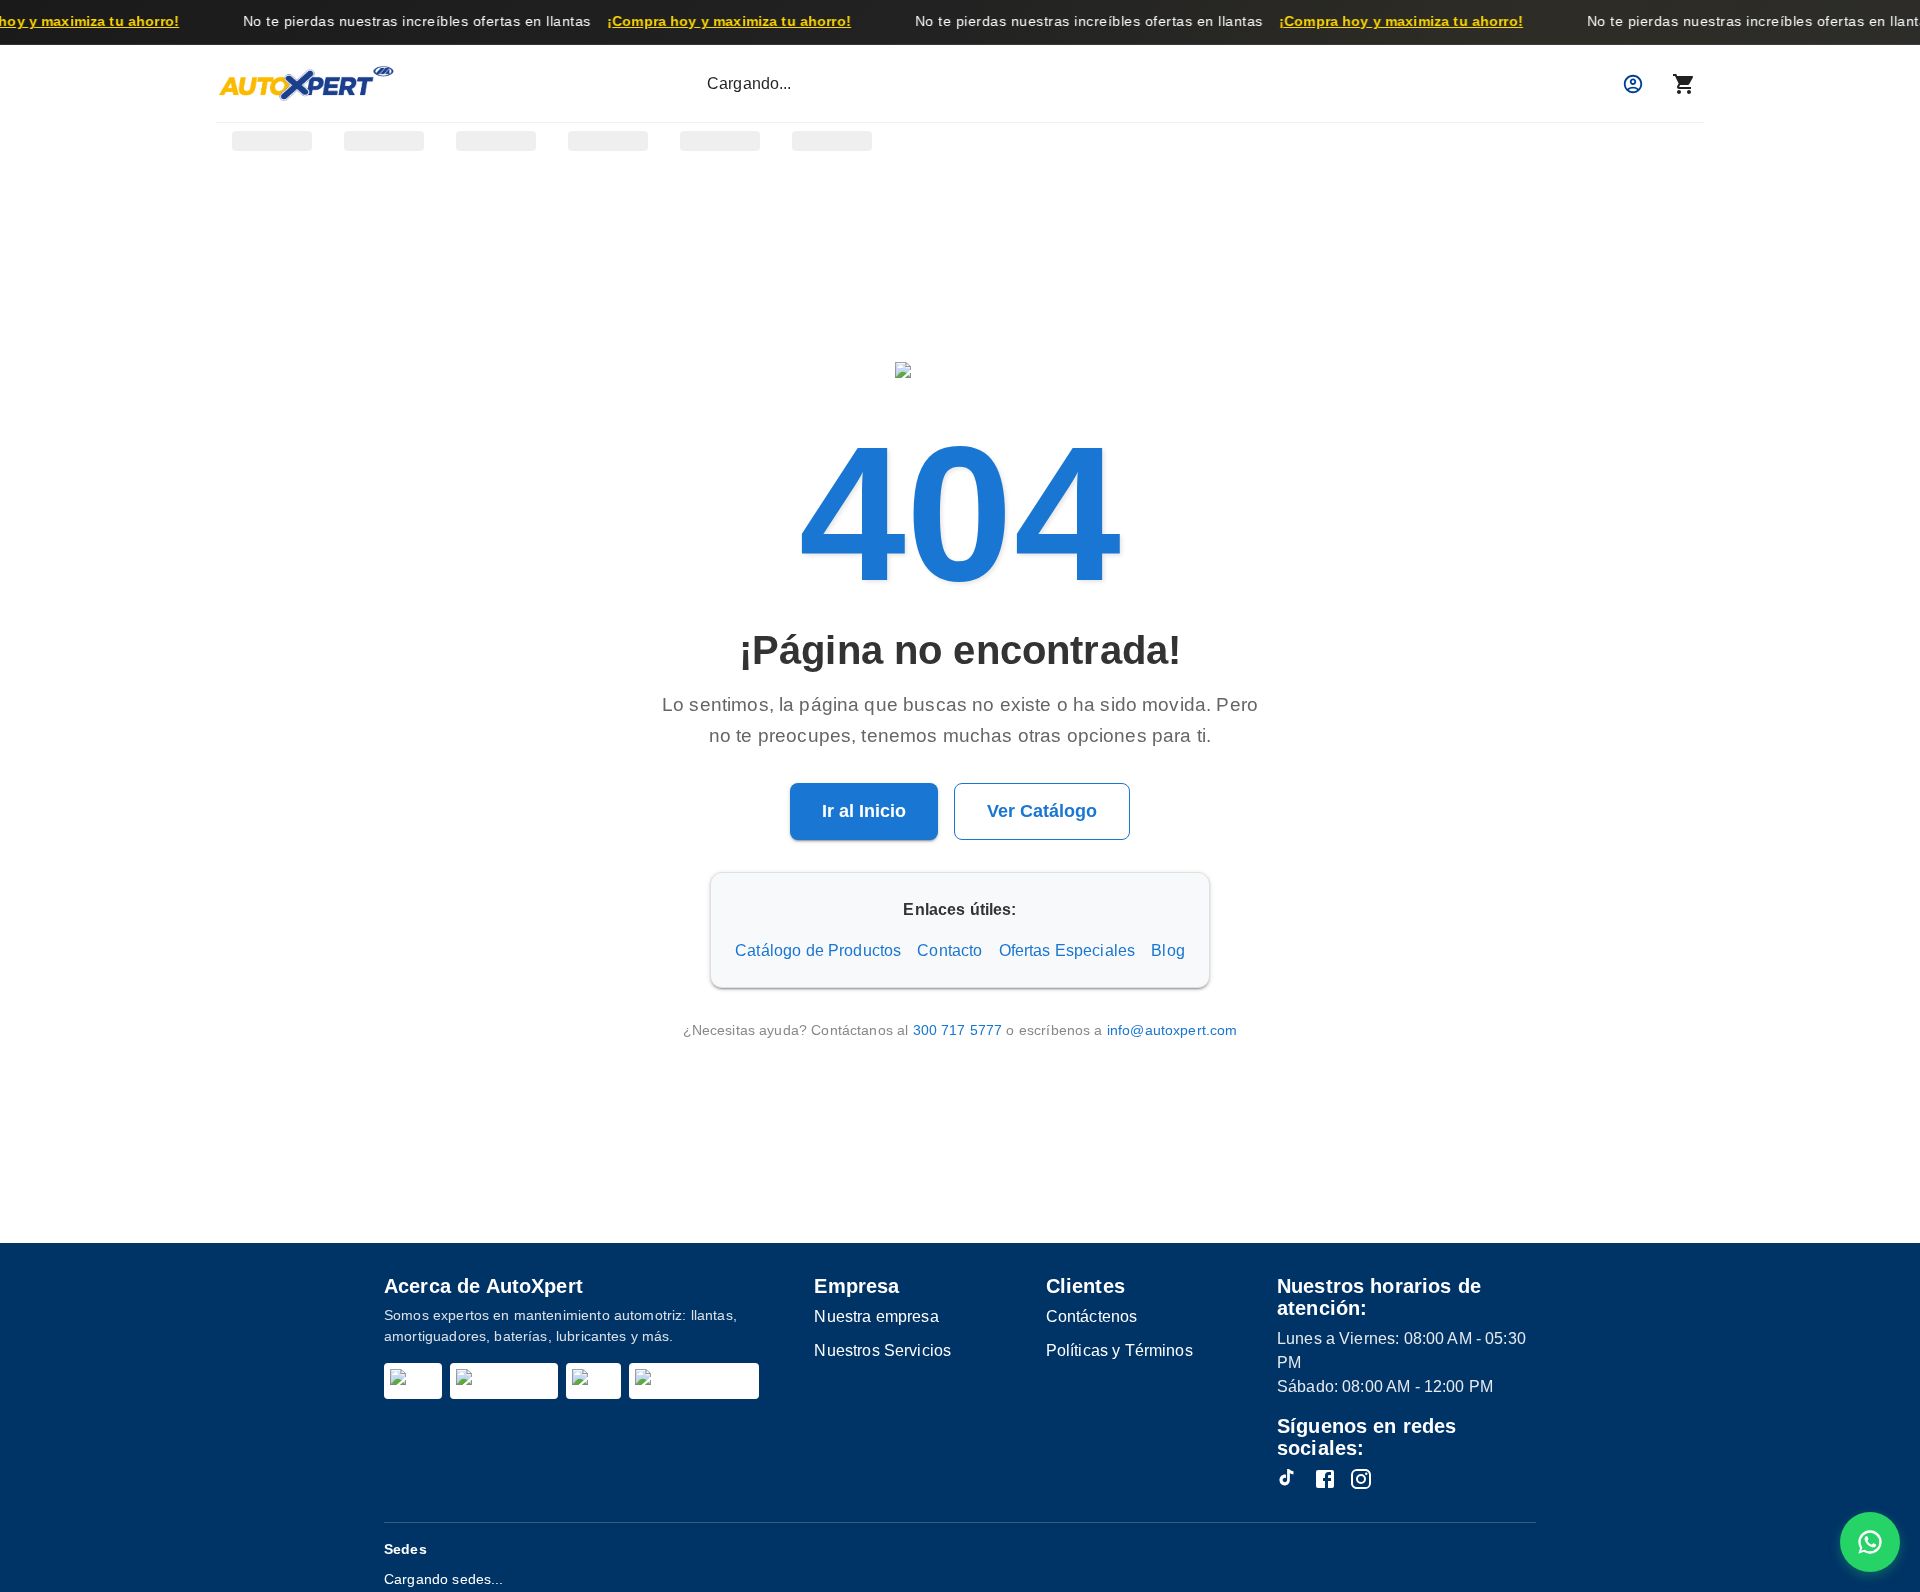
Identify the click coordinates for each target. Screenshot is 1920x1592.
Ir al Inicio (864, 811)
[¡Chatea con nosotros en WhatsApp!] (1870, 1542)
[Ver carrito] (1684, 84)
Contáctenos (1092, 1316)
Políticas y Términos (1119, 1350)
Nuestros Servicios (882, 1350)
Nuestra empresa (876, 1316)
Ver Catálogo (1042, 811)
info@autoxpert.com (1172, 1030)
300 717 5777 (958, 1030)
